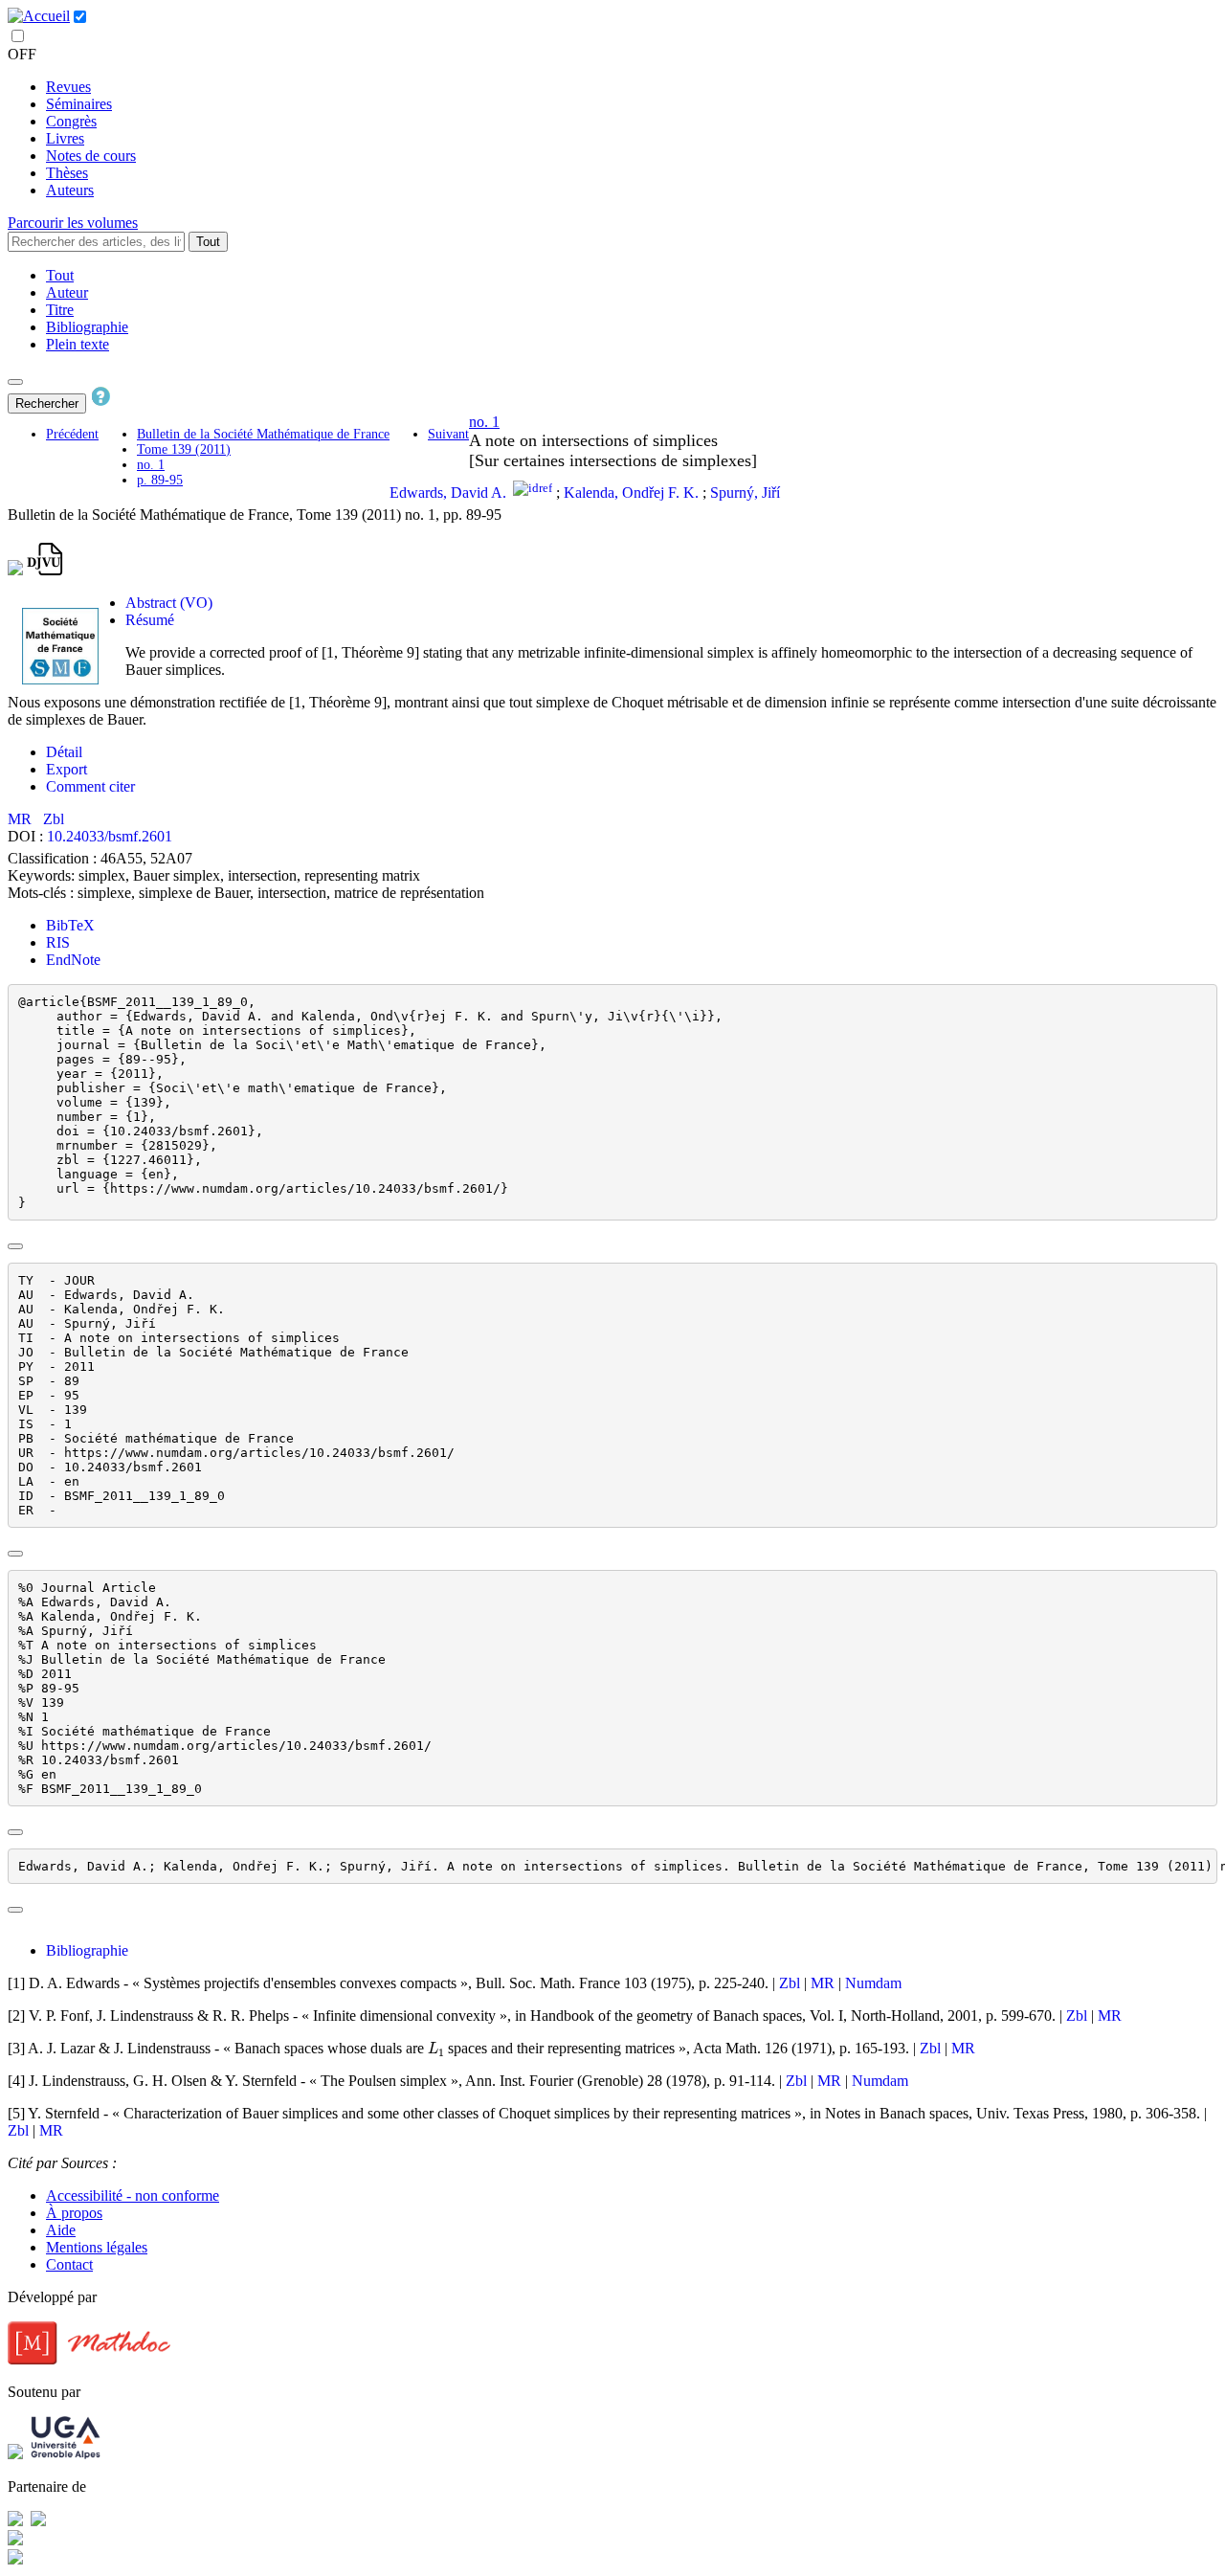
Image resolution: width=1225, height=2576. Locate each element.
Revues (68, 87)
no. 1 (151, 465)
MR (22, 819)
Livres (65, 138)
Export (67, 769)
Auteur (67, 292)
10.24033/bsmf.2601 (110, 836)
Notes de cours (91, 156)
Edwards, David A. (448, 493)
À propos (74, 2213)
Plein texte (78, 344)
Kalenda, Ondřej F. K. (631, 493)
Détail (64, 752)
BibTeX (70, 925)
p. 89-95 (160, 480)
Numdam (873, 1983)
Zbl (54, 819)
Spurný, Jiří (745, 493)
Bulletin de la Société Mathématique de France (263, 434)
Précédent (72, 434)
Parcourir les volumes (73, 223)
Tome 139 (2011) (184, 449)
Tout (208, 242)
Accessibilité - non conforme (133, 2195)
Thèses (67, 173)
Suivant (448, 434)
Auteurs (70, 190)
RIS (58, 942)
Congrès (71, 121)
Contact (69, 2264)
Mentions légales (97, 2247)
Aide (61, 2230)
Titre (60, 310)
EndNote (73, 960)
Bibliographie (87, 327)
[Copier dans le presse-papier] (15, 1246)
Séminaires (79, 104)
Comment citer (90, 786)
